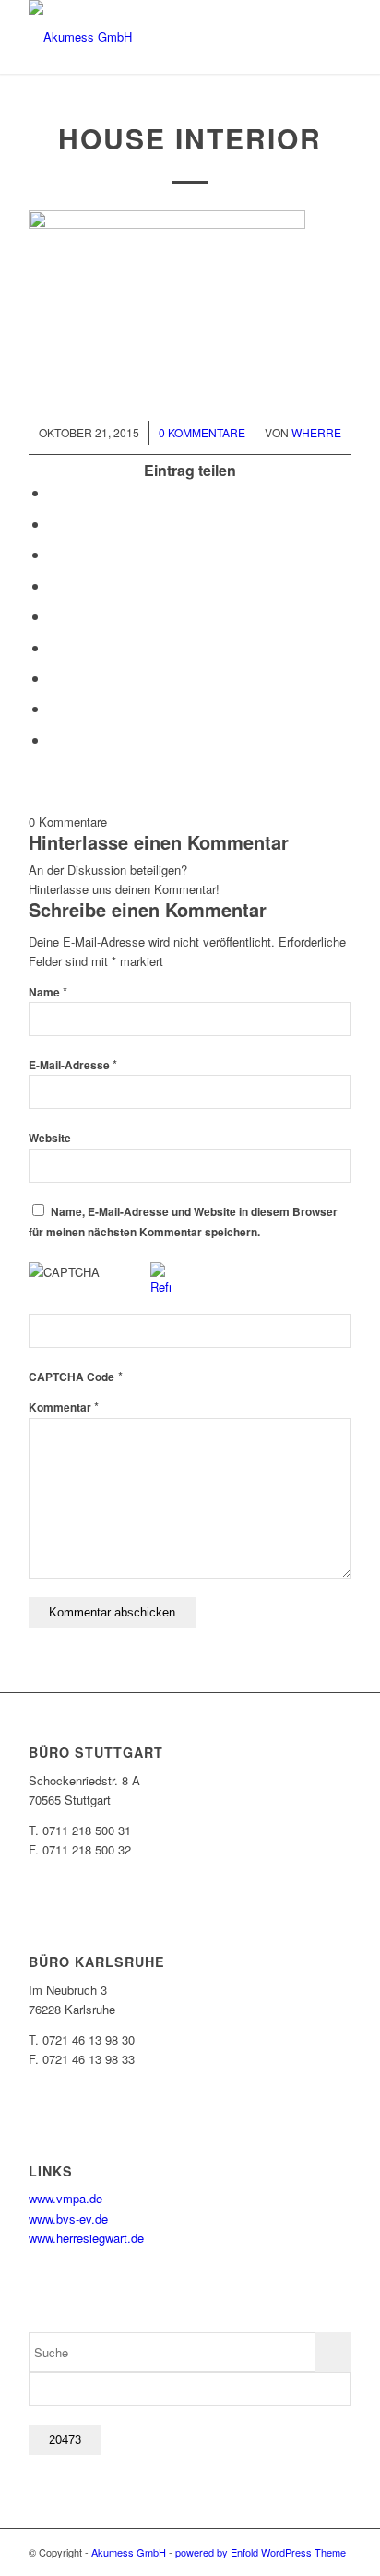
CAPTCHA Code (71, 1377)
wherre (316, 432)
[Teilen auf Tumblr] (54, 647)
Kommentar (64, 1407)
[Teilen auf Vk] (54, 678)
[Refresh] (160, 1287)
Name (48, 992)
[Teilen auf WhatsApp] (54, 554)
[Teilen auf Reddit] (54, 708)
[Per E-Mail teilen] (54, 739)
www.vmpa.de (65, 2198)
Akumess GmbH (129, 2552)
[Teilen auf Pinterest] (54, 585)
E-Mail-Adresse (73, 1065)
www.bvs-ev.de (68, 2218)
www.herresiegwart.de (86, 2238)
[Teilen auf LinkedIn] (54, 616)
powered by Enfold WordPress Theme (261, 2552)
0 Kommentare (202, 432)
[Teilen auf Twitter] (54, 524)
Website (50, 1138)
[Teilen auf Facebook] (54, 492)
